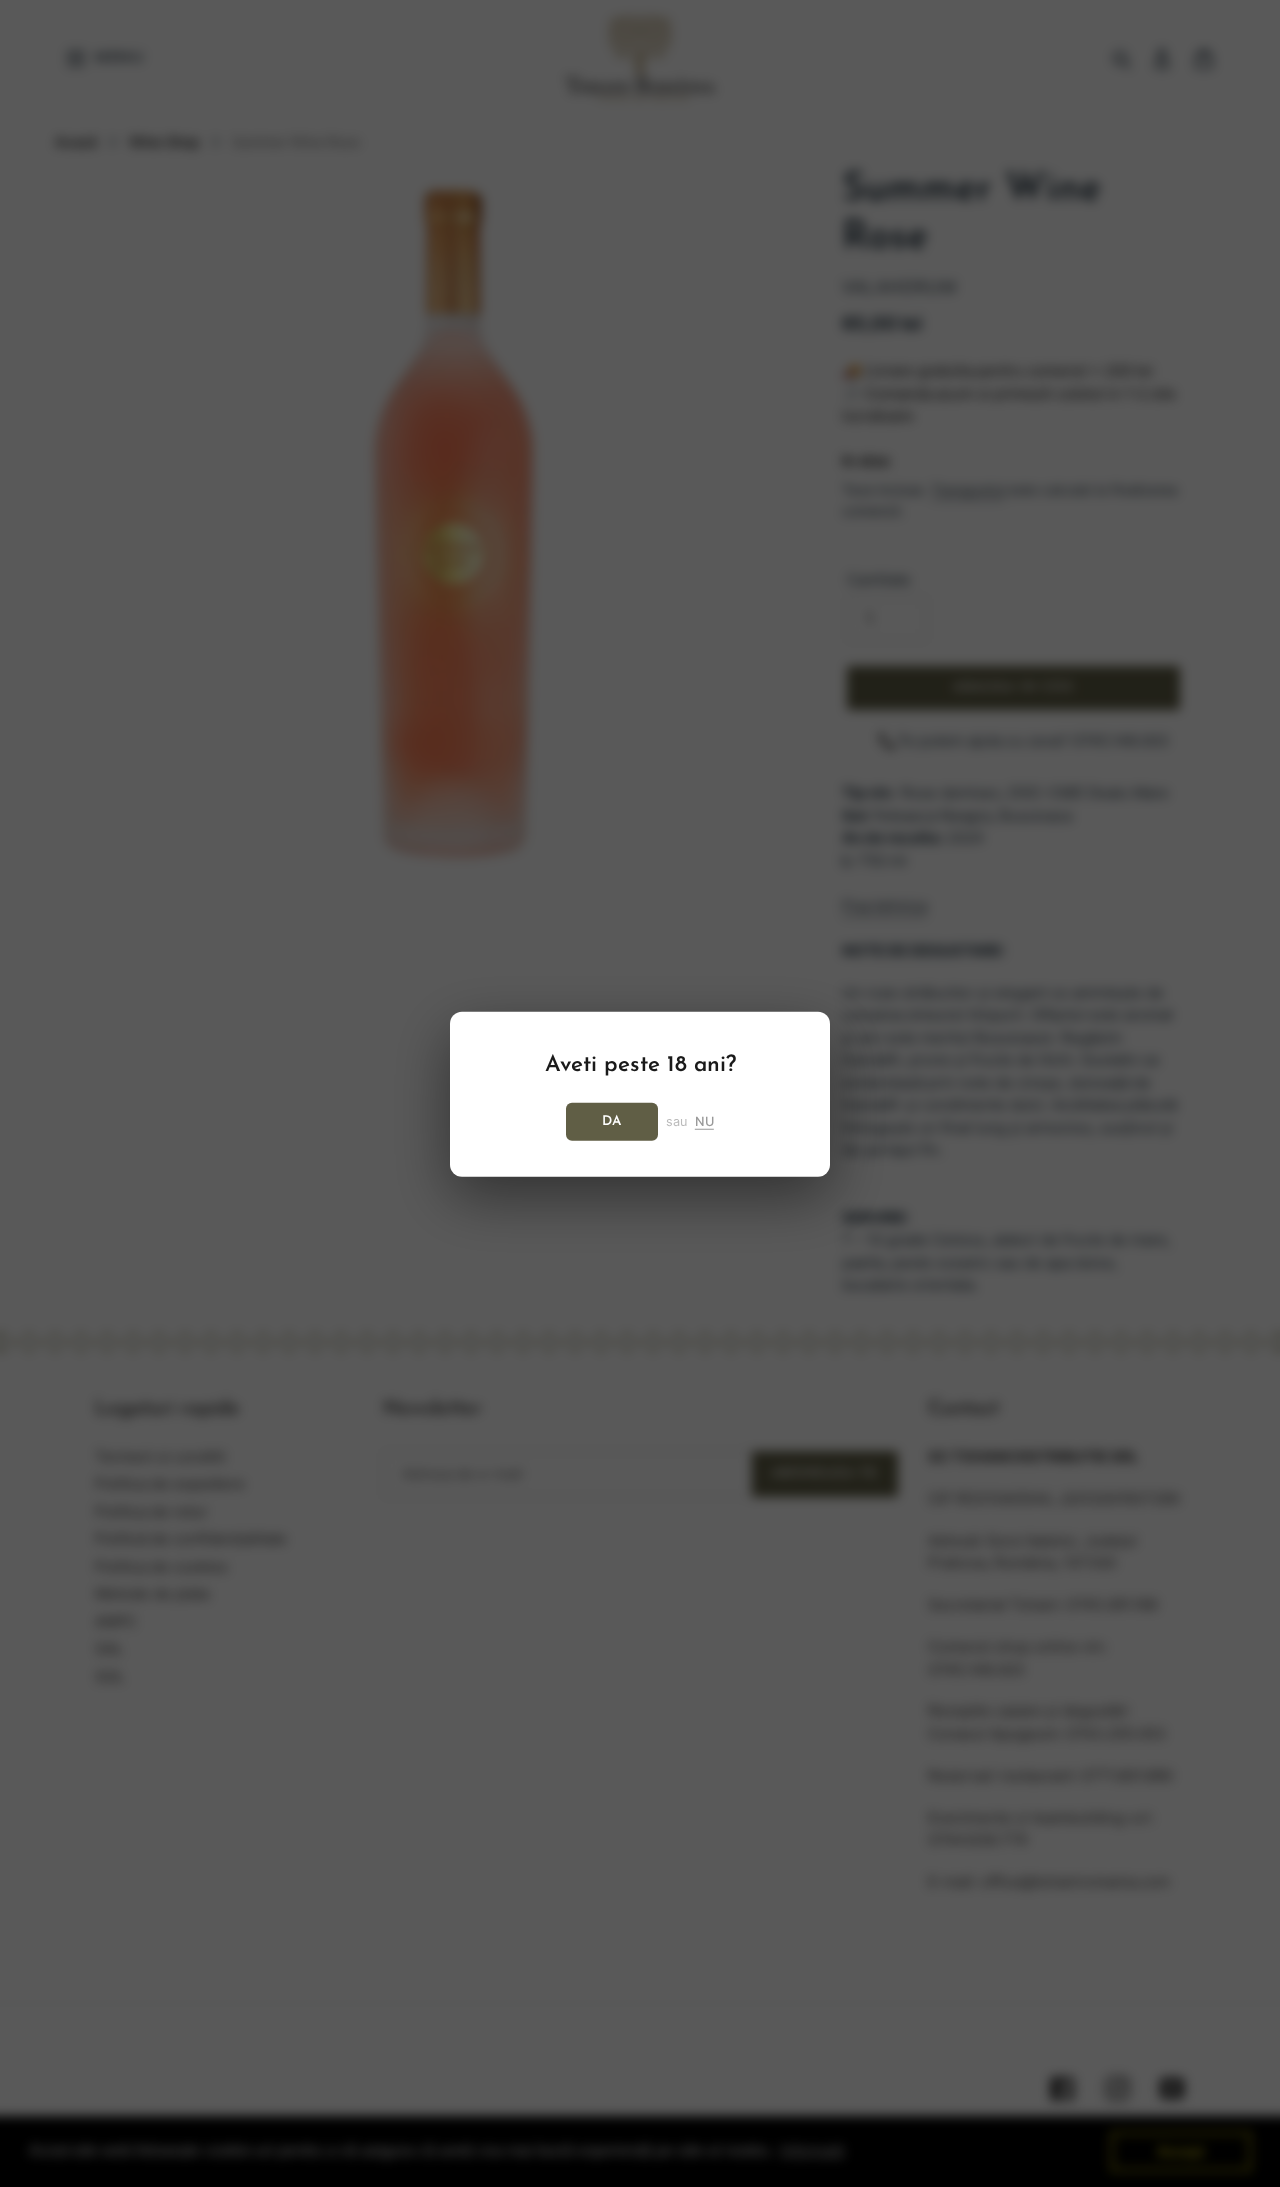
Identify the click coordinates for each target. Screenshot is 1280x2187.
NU (704, 1120)
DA (612, 1120)
